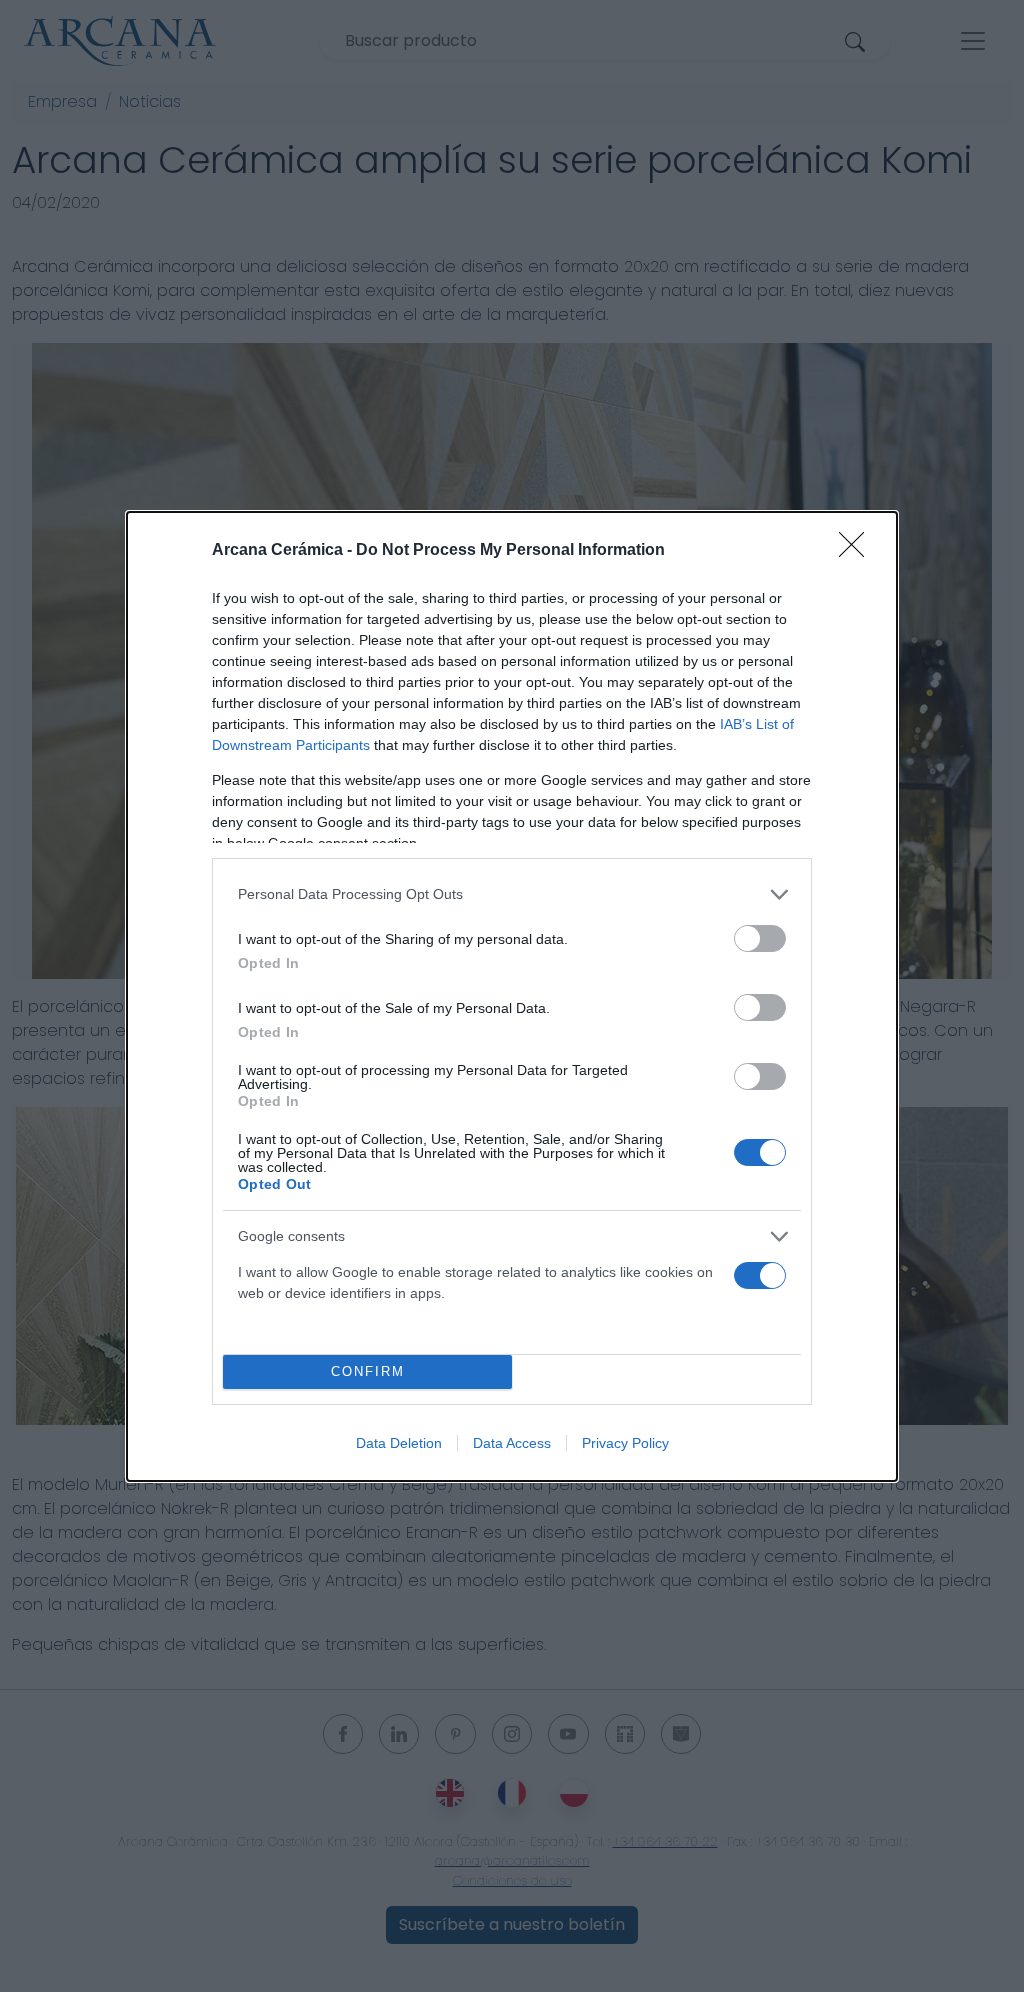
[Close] (858, 551)
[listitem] (512, 894)
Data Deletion (399, 1443)
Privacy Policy (625, 1443)
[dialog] (512, 996)
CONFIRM (368, 1371)
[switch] (760, 938)
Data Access (512, 1443)
